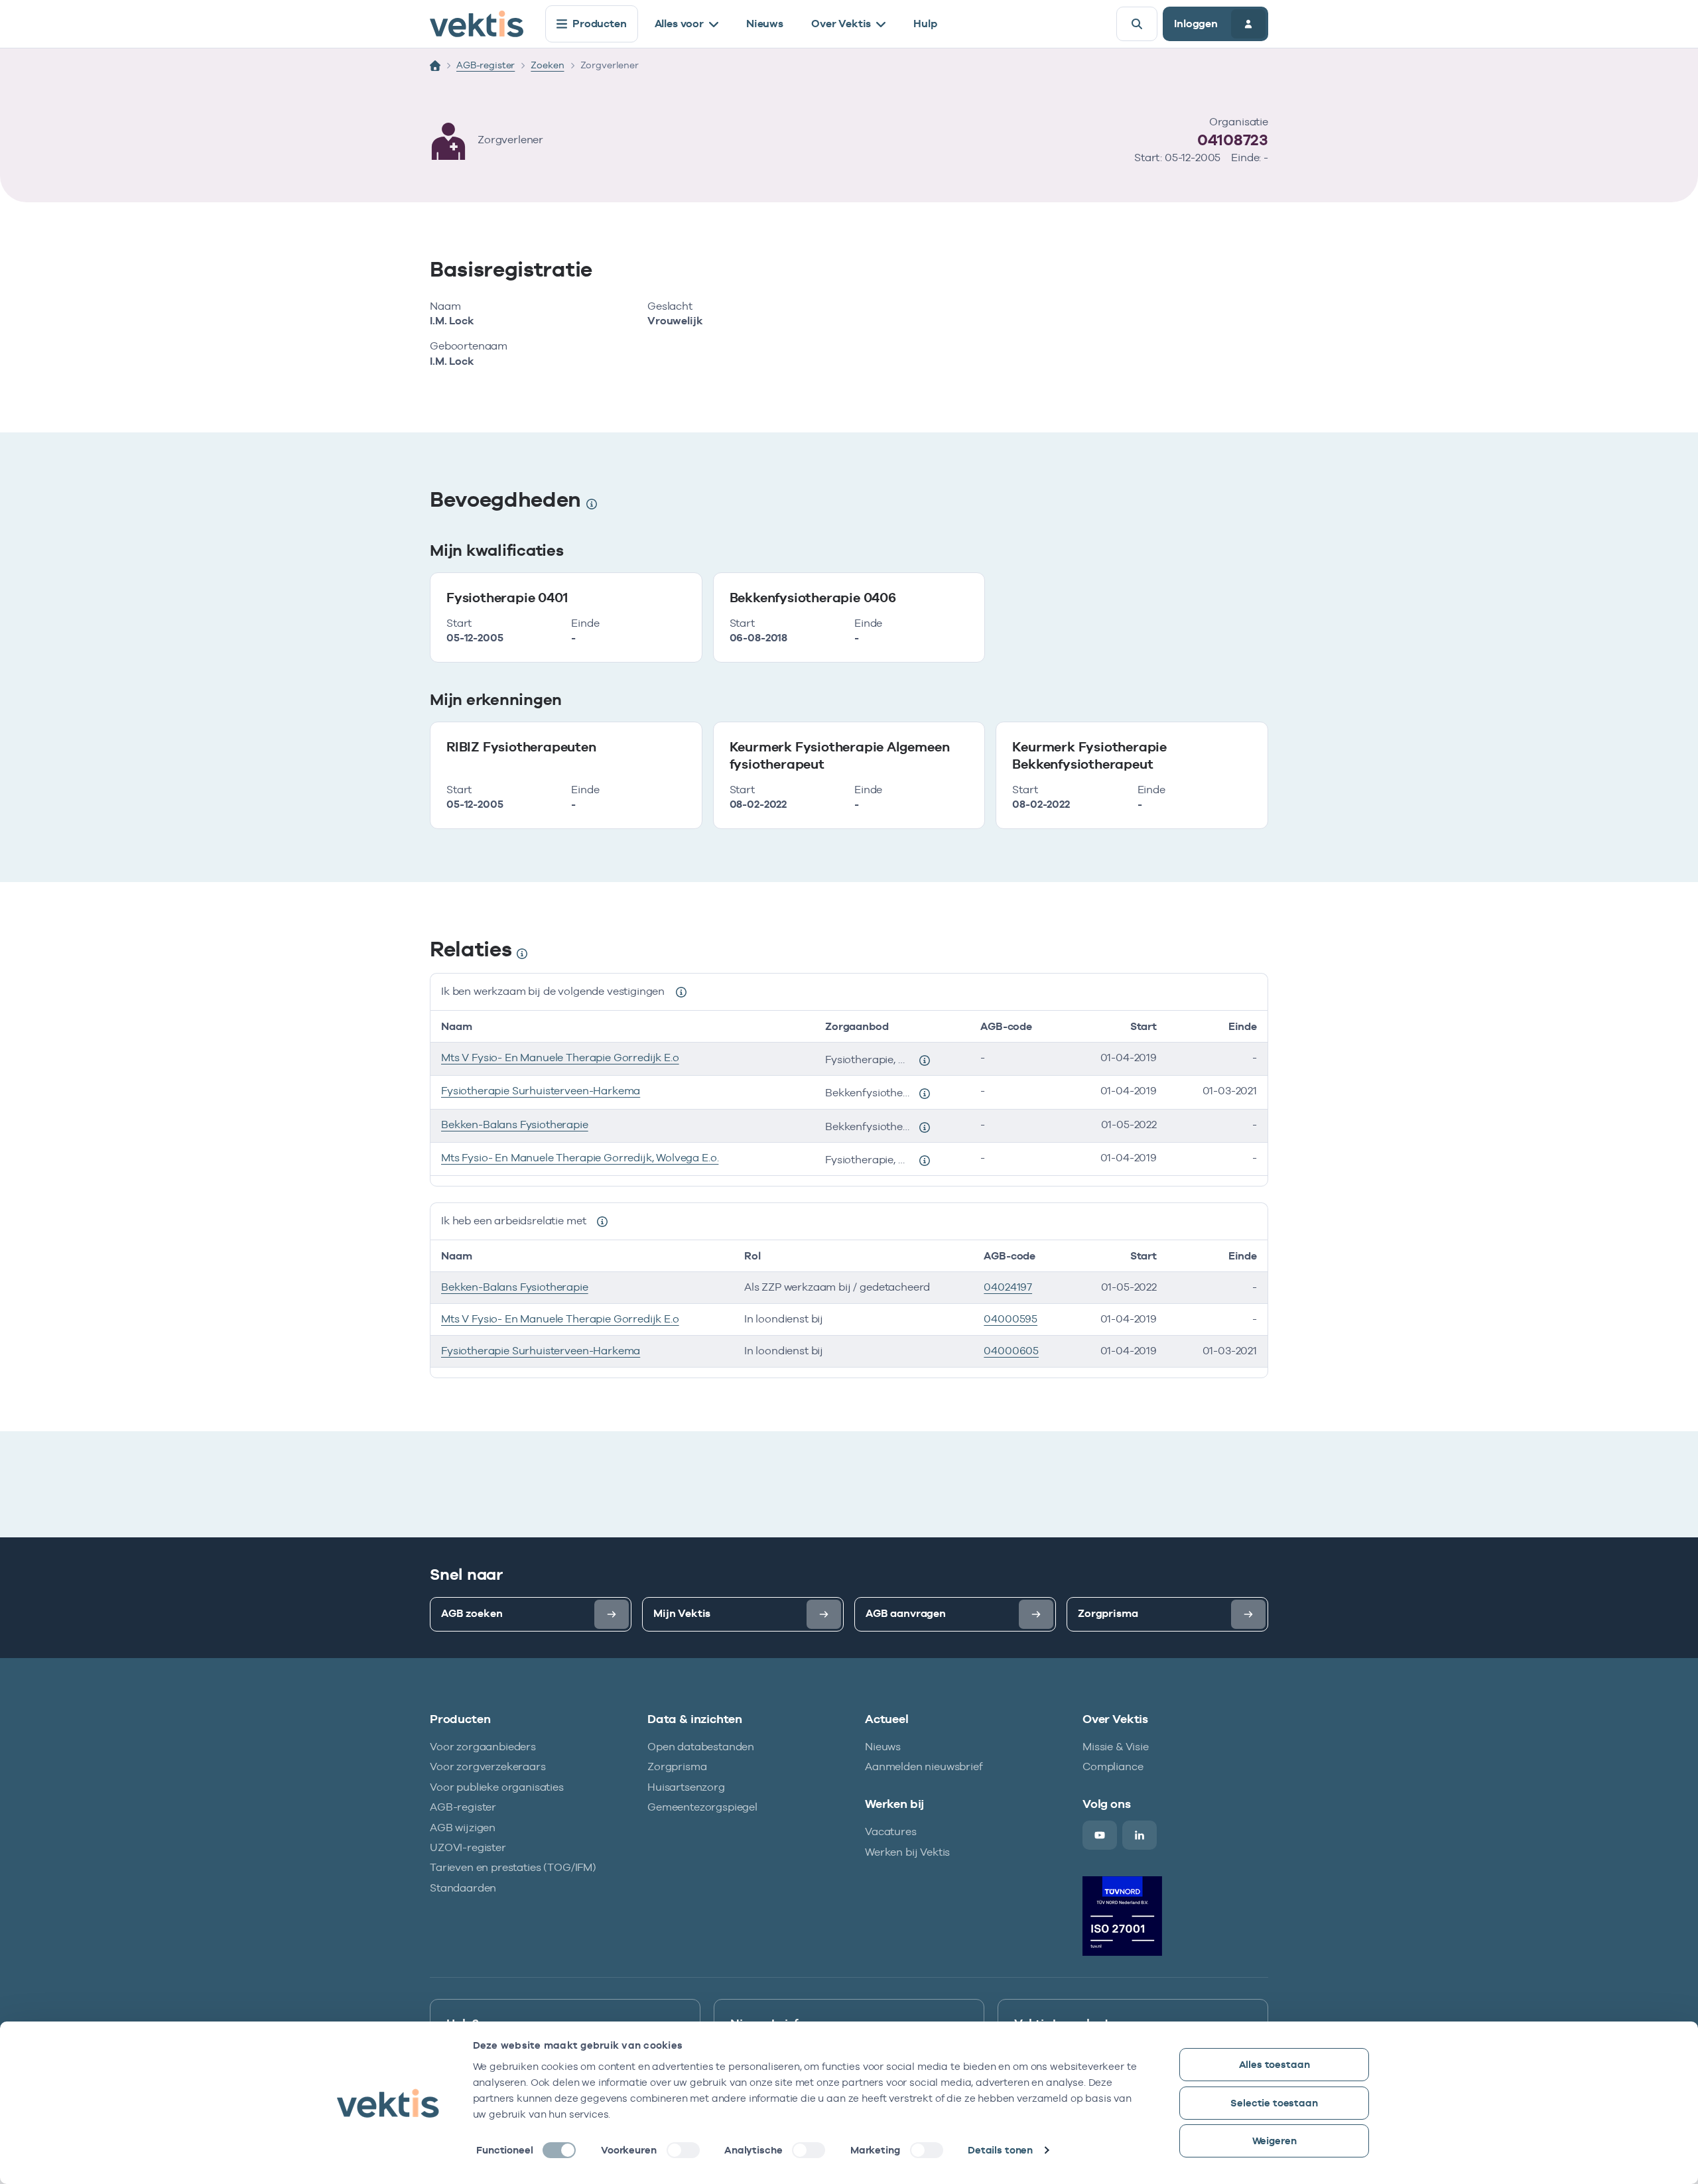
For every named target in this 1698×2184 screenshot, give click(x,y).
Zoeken (547, 65)
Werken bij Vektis (907, 1852)
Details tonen (1000, 2150)
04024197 (1008, 1287)
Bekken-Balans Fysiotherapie (515, 1124)
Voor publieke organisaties (497, 1787)
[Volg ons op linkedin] (1140, 1835)
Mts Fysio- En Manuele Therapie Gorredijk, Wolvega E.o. (580, 1158)
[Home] (435, 66)
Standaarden (463, 1888)
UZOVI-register (468, 1847)
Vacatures (891, 1831)
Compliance (1113, 1766)
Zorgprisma (677, 1766)
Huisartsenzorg (686, 1787)
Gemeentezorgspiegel (702, 1807)
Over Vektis (841, 24)
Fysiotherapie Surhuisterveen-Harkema (541, 1091)
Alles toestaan (1274, 2064)
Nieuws (765, 24)
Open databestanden (701, 1747)
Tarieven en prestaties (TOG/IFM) (513, 1867)
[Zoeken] (1137, 24)
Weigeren (1274, 2141)
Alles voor (679, 24)
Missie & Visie (1116, 1747)
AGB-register (486, 65)
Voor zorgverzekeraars (488, 1766)
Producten (600, 24)
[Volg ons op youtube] (1100, 1835)
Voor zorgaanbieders (483, 1747)
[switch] (683, 2150)
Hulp (925, 24)
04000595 (1011, 1319)
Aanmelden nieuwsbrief (924, 1766)
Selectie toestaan (1274, 2103)
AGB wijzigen (463, 1828)
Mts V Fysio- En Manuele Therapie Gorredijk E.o (560, 1058)
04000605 (1011, 1351)
